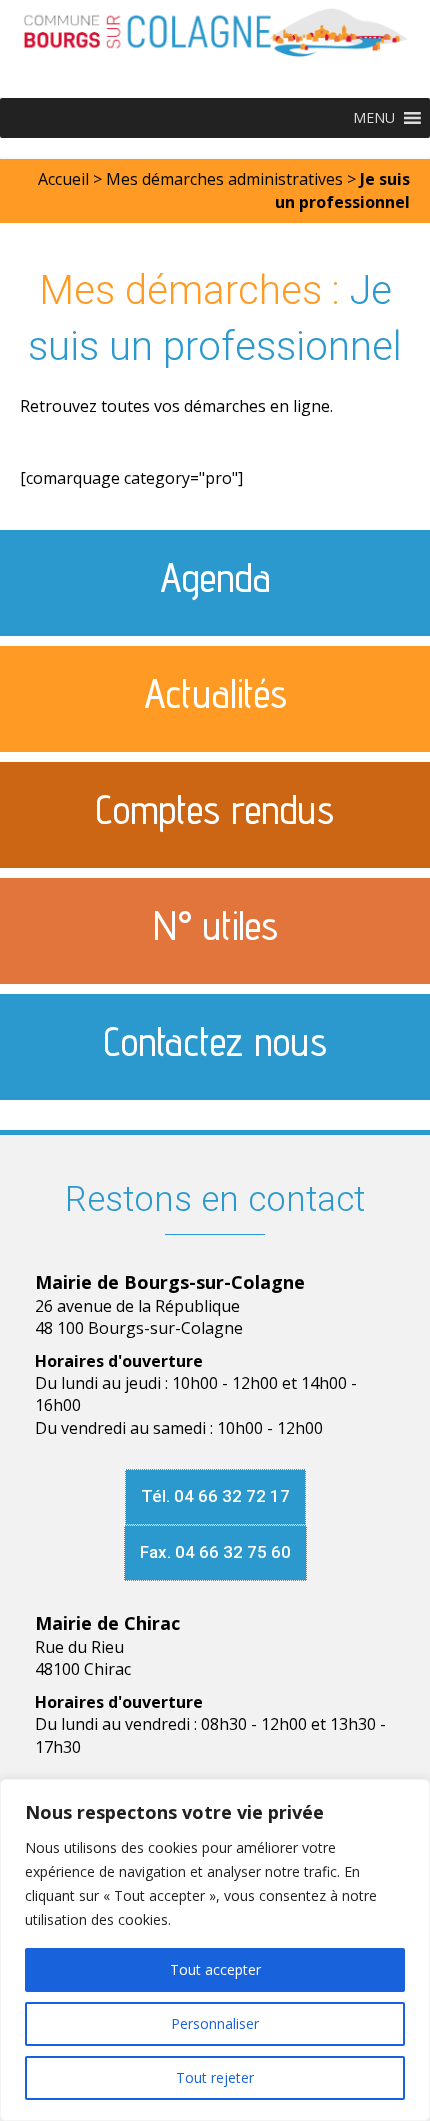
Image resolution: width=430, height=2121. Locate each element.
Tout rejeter (215, 2077)
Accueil (63, 179)
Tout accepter (215, 1969)
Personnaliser (215, 2023)
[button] (374, 118)
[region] (215, 1950)
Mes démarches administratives (224, 179)
